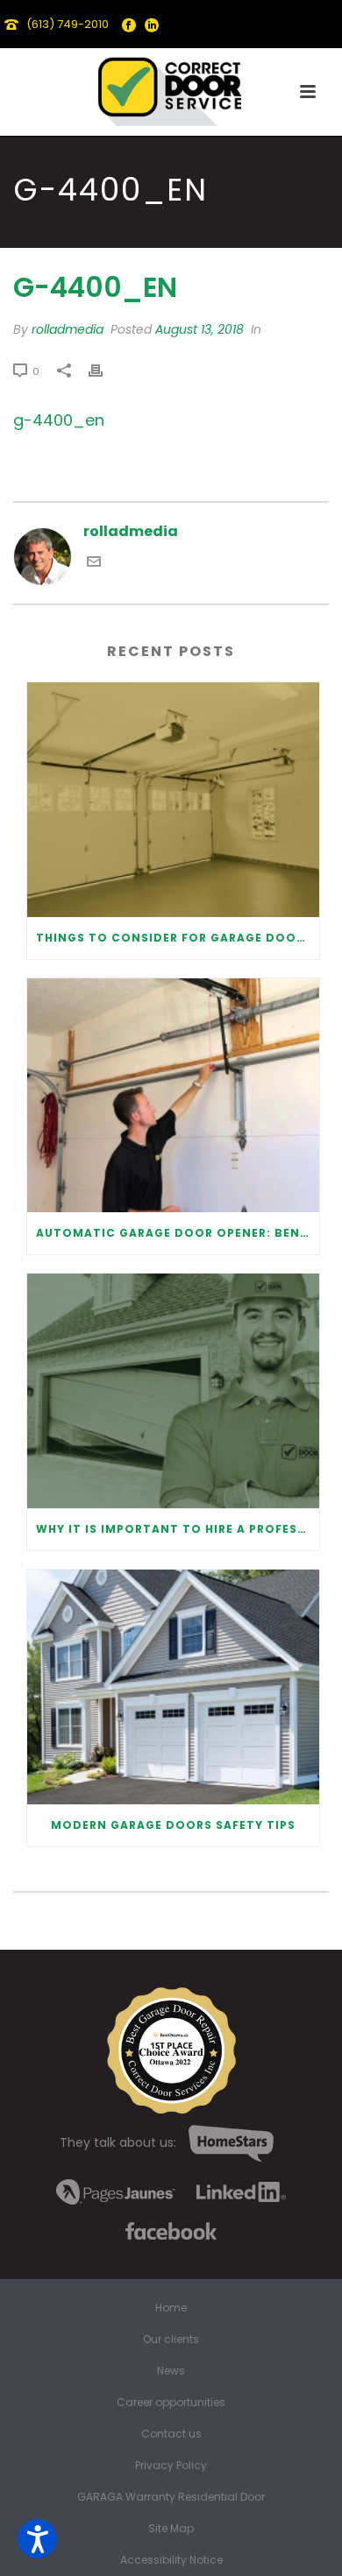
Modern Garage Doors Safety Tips (173, 1825)
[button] (37, 2539)
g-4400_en (59, 420)
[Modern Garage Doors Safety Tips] (173, 1687)
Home (171, 2308)
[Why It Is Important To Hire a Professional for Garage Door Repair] (173, 1391)
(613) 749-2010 (68, 24)
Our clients (171, 2340)
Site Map (171, 2529)
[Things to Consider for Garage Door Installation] (173, 800)
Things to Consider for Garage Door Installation (178, 938)
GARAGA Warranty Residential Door (171, 2497)
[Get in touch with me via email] (94, 564)
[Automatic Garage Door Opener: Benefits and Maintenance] (173, 1096)
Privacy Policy (171, 2466)
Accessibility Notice (171, 2560)
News (171, 2371)
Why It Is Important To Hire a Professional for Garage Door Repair (178, 1529)
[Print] (104, 371)
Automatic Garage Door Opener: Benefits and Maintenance (178, 1233)
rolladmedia (68, 329)
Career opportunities (171, 2403)
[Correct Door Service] (171, 88)
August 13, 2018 (199, 329)
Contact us (171, 2434)
